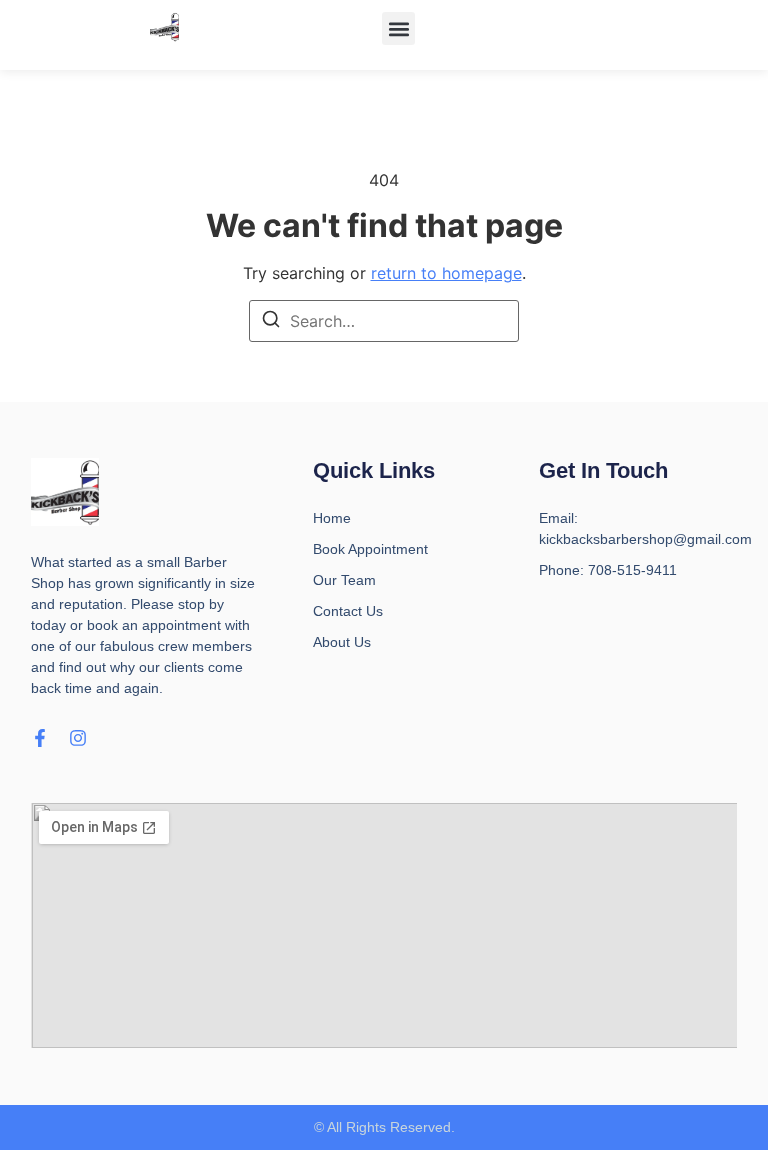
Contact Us (348, 611)
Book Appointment (370, 549)
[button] (398, 28)
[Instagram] (78, 738)
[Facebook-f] (40, 738)
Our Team (344, 580)
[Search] (271, 322)
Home (332, 518)
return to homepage (446, 273)
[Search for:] (384, 321)
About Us (342, 642)
